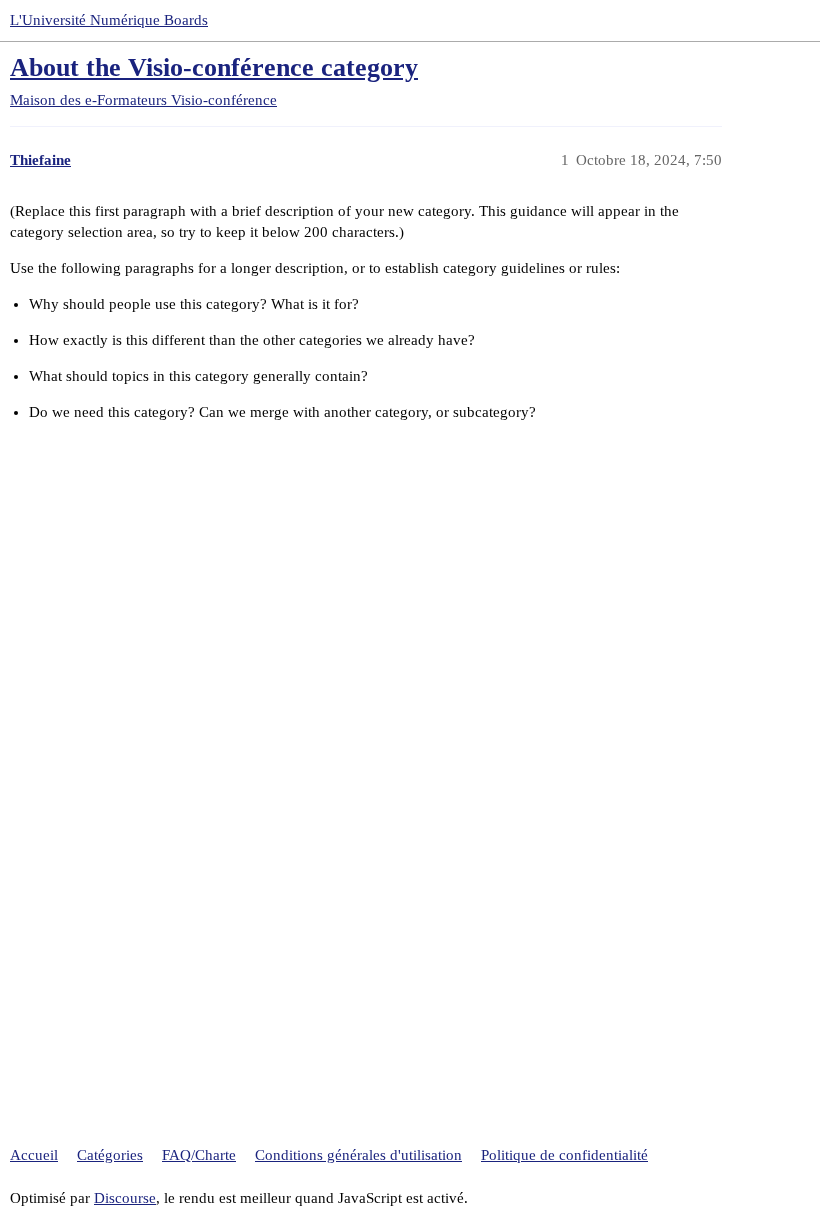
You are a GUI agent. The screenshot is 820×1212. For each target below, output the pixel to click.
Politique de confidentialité (564, 1155)
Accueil (34, 1155)
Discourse (125, 1198)
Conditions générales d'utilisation (358, 1155)
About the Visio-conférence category (214, 67)
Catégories (110, 1155)
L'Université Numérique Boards (109, 20)
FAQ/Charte (199, 1155)
